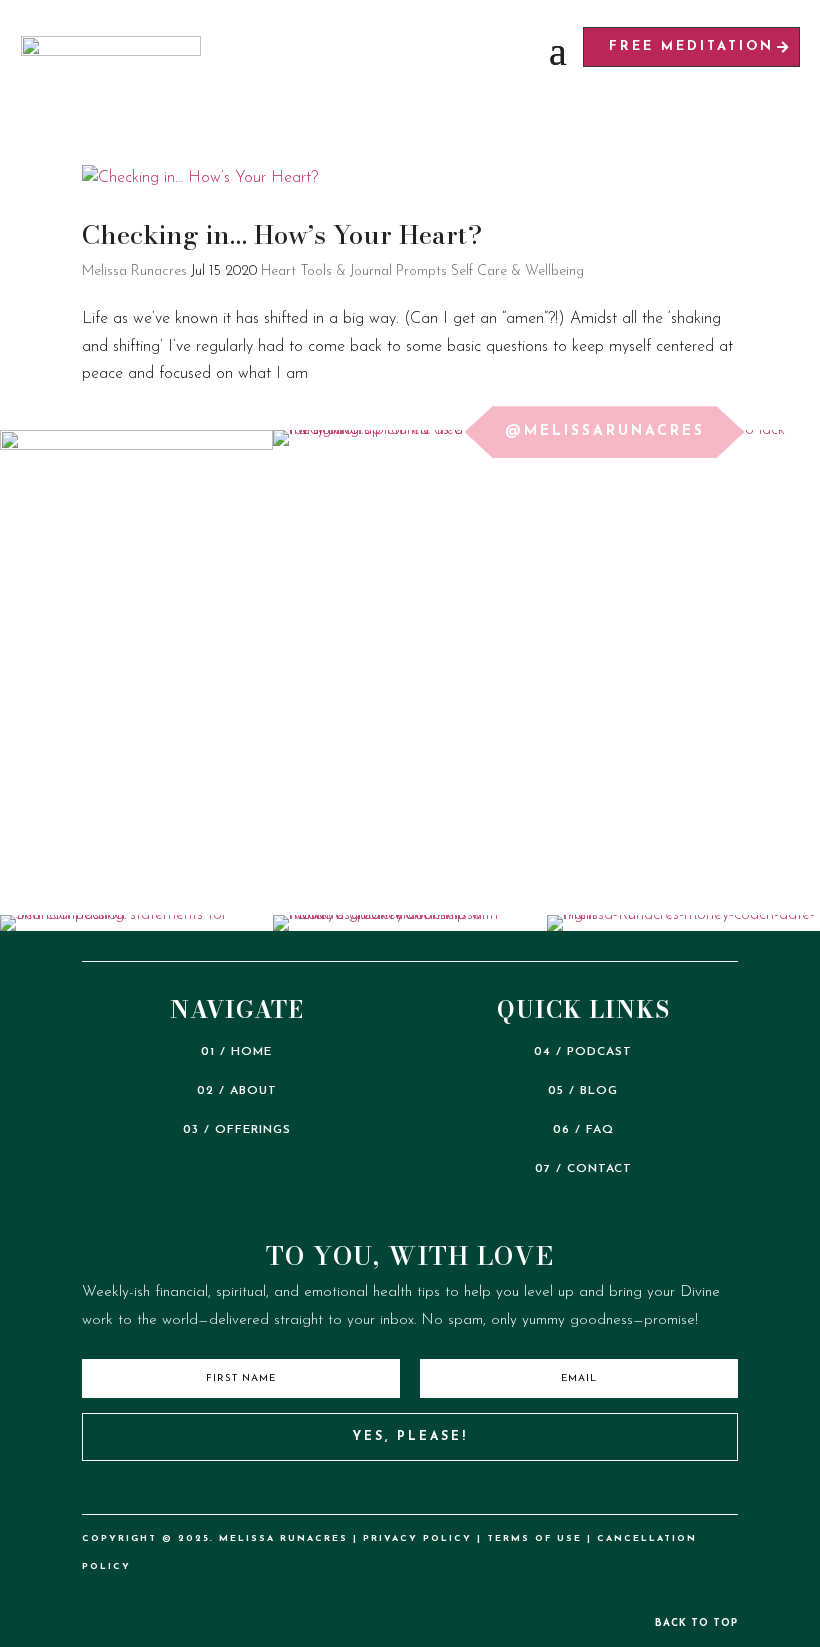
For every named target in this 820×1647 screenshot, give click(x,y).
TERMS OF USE (534, 1538)
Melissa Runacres (134, 271)
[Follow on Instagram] (389, 1490)
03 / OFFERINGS (237, 1130)
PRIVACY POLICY (417, 1538)
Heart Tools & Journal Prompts (354, 271)
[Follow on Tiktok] (346, 1490)
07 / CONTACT (583, 1169)
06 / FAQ (583, 1130)
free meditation (691, 46)
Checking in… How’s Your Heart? (282, 234)
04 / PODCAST (583, 1052)
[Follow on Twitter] (432, 1490)
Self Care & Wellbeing (517, 271)
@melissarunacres (605, 431)
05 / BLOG (583, 1091)
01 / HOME (236, 1052)
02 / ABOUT (237, 1091)
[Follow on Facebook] (475, 1490)
